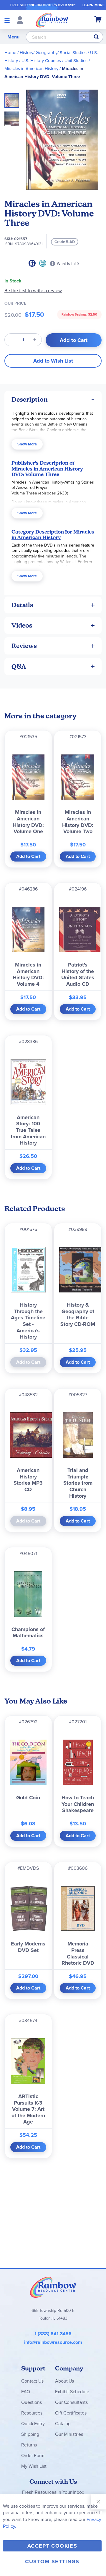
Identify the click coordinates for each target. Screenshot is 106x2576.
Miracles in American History (31, 69)
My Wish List (34, 2466)
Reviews (24, 646)
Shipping (30, 2434)
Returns (29, 2445)
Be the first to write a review (33, 291)
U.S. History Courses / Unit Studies (54, 61)
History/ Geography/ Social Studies (53, 53)
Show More (27, 444)
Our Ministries (69, 2434)
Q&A (19, 666)
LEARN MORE (93, 5)
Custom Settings (52, 2562)
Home (10, 53)
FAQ (26, 2392)
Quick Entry (33, 2424)
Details (22, 605)
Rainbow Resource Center (53, 2287)
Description (30, 399)
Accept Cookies (52, 2546)
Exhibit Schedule (72, 2392)
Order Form (33, 2455)
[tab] (53, 399)
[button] (12, 117)
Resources (32, 2413)
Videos (22, 625)
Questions (32, 2402)
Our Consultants (71, 2402)
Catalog (63, 2424)
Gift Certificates (71, 2413)
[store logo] (52, 20)
